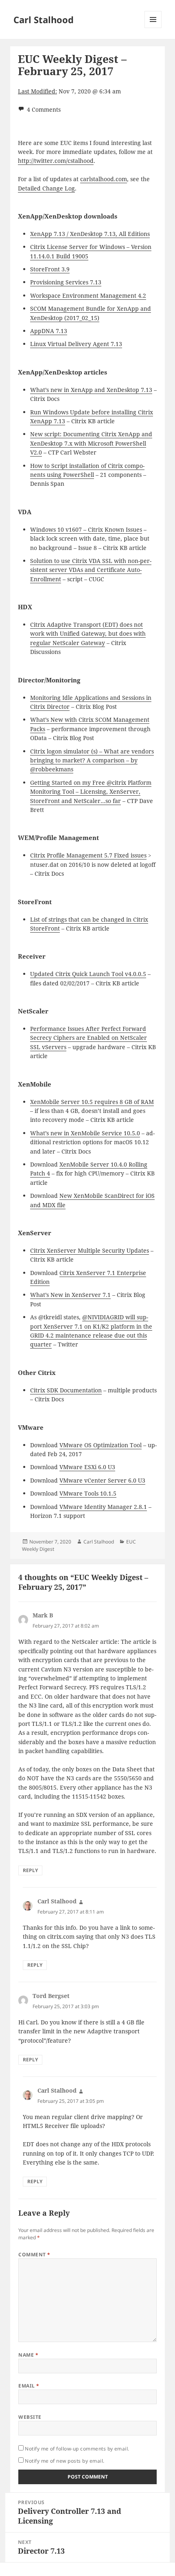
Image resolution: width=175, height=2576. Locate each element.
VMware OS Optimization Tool (101, 1445)
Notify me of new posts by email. (65, 2461)
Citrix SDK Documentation (66, 1390)
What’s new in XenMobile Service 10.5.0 (85, 1133)
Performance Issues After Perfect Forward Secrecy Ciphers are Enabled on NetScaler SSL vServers (89, 1038)
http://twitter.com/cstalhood (56, 161)
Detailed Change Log (46, 188)
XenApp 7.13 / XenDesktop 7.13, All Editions (90, 234)
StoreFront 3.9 (50, 269)
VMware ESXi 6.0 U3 (87, 1467)
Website (30, 2417)
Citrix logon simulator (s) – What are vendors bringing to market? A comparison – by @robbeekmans (92, 760)
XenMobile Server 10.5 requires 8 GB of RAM (92, 1102)
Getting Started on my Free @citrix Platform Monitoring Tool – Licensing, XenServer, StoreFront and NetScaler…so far (91, 792)
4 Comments (44, 109)
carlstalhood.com (104, 179)
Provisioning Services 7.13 (66, 282)
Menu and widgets (153, 28)
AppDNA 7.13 (49, 331)
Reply (30, 1870)
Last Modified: (37, 91)
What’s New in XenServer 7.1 (70, 1295)
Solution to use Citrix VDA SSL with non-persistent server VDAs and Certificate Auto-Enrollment (91, 570)
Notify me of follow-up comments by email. (77, 2449)
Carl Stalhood (44, 19)
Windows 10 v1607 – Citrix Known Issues (86, 529)
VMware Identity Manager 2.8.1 (103, 1507)
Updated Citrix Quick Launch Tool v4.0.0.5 (88, 974)
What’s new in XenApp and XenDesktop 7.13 (91, 390)
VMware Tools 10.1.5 (88, 1493)
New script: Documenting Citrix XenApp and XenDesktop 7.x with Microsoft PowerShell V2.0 (91, 443)
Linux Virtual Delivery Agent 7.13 (76, 344)
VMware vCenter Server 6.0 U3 (102, 1480)
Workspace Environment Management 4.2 (88, 295)
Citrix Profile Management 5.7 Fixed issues (88, 855)
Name (28, 2355)
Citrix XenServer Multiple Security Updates (90, 1250)
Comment (34, 2255)
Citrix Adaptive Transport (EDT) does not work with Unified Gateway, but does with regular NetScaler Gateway (88, 634)
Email (29, 2386)
